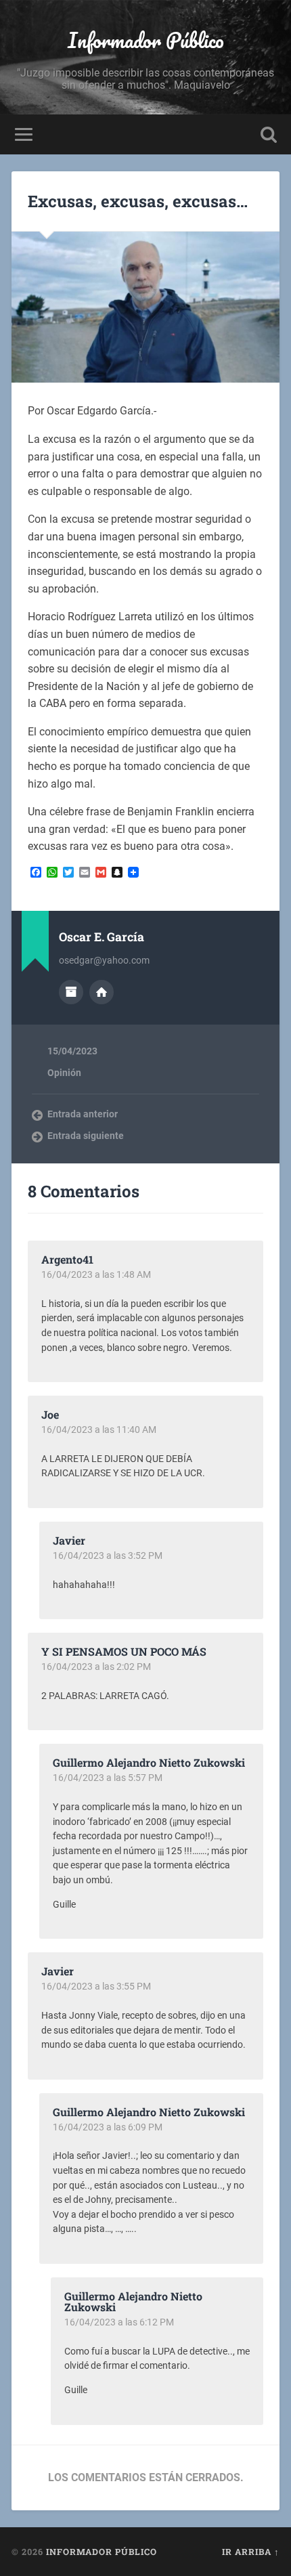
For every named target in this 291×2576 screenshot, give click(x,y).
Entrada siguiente (86, 1136)
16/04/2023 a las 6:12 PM (119, 2322)
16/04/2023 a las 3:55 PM (96, 1986)
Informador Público (146, 40)
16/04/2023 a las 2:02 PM (96, 1667)
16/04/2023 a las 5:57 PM (108, 1778)
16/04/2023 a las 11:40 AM (99, 1430)
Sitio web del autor (102, 992)
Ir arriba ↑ (251, 2552)
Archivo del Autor (71, 992)
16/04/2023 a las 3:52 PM (108, 1555)
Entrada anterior (83, 1114)
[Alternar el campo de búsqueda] (269, 134)
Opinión (64, 1073)
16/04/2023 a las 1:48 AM (96, 1274)
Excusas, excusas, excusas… (138, 201)
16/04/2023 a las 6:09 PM (108, 2127)
